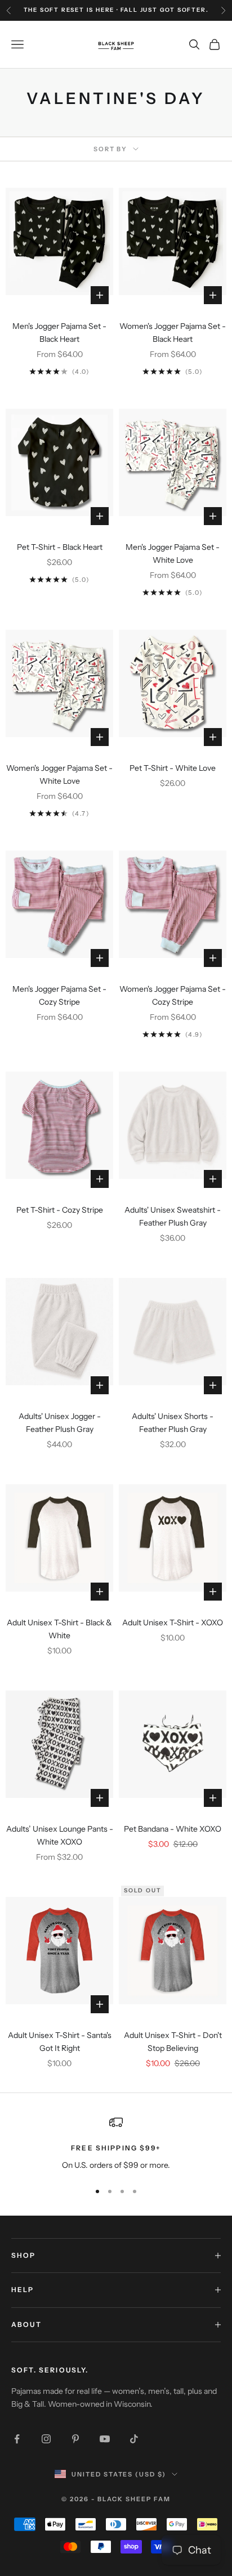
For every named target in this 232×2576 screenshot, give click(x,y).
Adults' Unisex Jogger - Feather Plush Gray (60, 1423)
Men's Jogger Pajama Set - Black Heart (59, 333)
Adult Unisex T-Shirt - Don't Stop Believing (173, 2042)
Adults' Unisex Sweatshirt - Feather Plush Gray (173, 1216)
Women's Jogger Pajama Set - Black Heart (173, 333)
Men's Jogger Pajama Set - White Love (173, 553)
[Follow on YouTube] (105, 2439)
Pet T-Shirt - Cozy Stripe (60, 1210)
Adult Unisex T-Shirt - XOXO (173, 1623)
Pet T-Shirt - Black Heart (60, 547)
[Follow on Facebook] (17, 2439)
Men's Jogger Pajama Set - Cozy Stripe (59, 995)
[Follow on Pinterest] (75, 2439)
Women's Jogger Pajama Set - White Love (59, 774)
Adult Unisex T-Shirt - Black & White (59, 1629)
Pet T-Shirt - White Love (173, 768)
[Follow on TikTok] (134, 2439)
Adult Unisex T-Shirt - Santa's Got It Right (60, 2042)
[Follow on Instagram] (46, 2439)
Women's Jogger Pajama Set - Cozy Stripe (173, 995)
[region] (116, 2143)
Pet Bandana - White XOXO (173, 1829)
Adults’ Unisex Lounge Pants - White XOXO (60, 1835)
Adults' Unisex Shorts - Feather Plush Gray (173, 1423)
